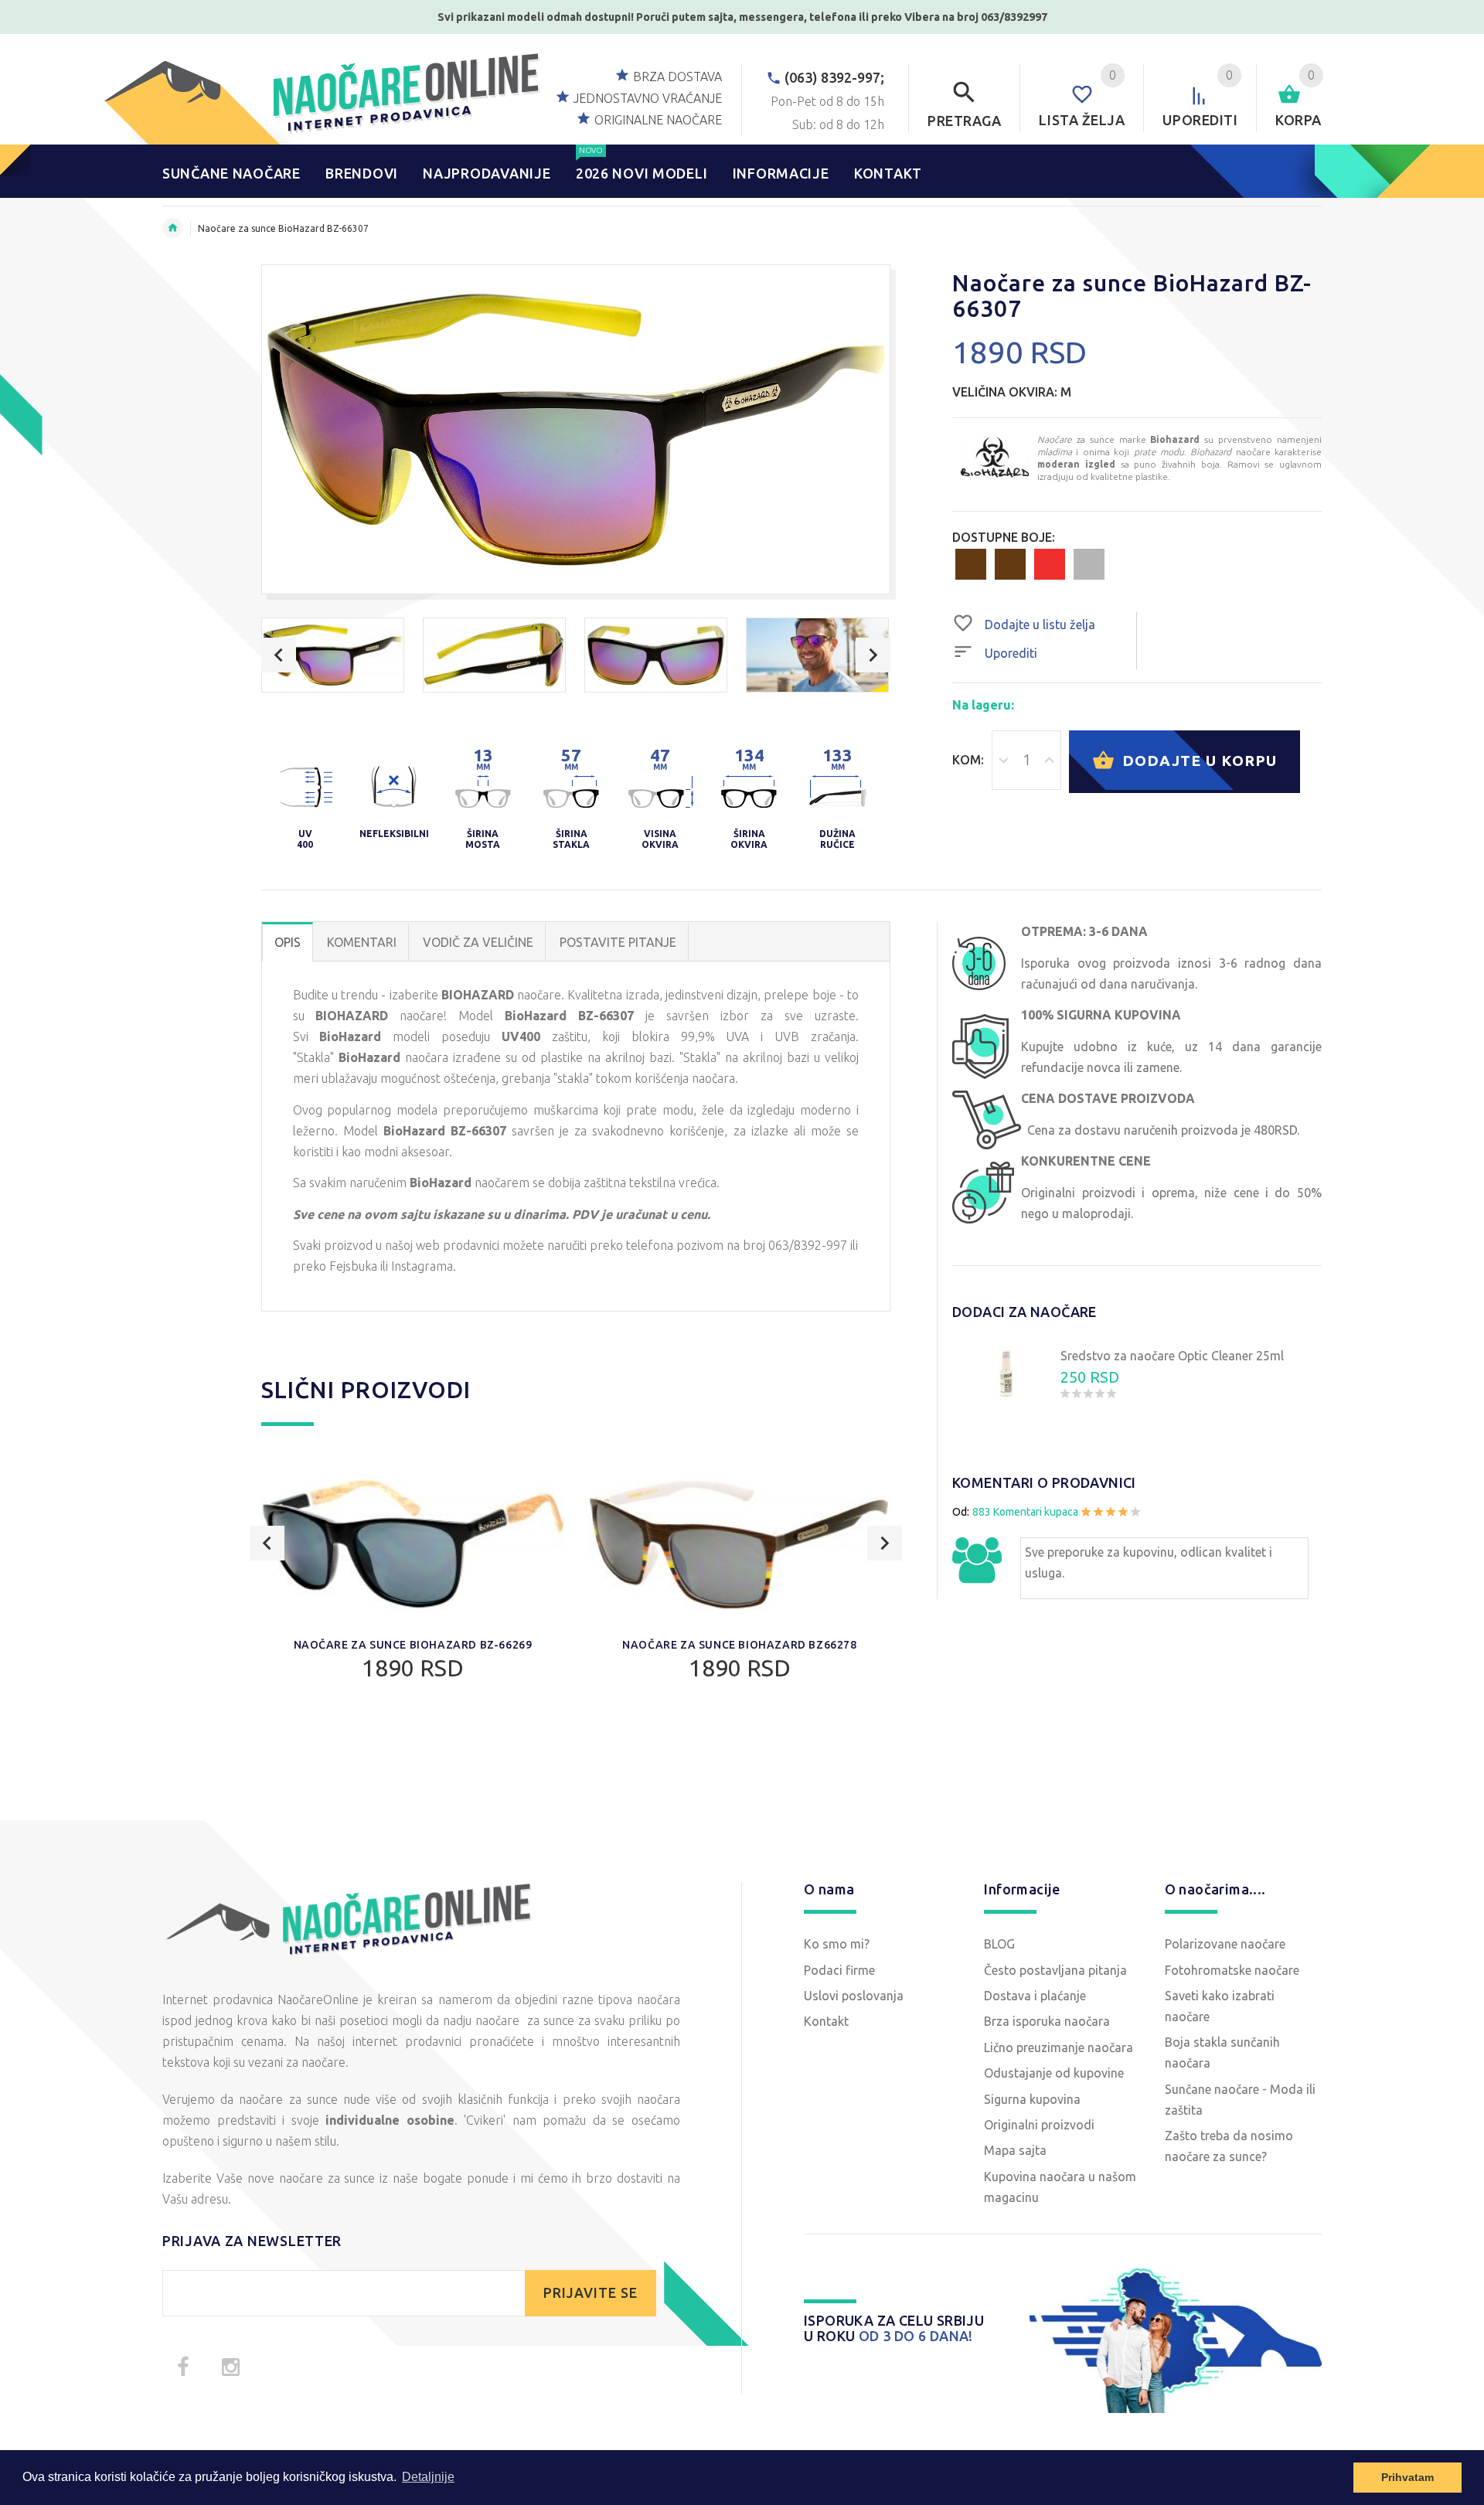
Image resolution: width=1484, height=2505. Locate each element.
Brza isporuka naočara (1047, 2021)
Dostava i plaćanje (1035, 1996)
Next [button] (873, 655)
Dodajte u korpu (1197, 760)
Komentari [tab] (362, 942)
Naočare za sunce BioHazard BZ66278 (739, 1645)
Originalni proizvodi (1039, 2125)
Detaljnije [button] (428, 2477)
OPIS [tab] (288, 942)
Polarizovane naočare (1225, 1944)
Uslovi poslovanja (854, 1996)
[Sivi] (1089, 563)
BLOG (999, 1944)
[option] (333, 655)
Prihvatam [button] (1407, 2477)
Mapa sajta (1015, 2150)
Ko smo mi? (837, 1944)
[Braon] (971, 563)
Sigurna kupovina (1032, 2099)
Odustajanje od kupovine (1054, 2073)
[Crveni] (1050, 563)
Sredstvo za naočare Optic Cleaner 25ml (1172, 1356)
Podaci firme (839, 1970)
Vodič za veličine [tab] (478, 942)
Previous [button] (279, 655)
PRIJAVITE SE (591, 2293)
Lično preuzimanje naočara (1059, 2047)
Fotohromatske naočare (1232, 1970)
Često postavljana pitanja (1055, 1970)
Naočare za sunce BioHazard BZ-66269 (413, 1645)
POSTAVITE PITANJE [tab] (618, 942)
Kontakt (826, 2021)
